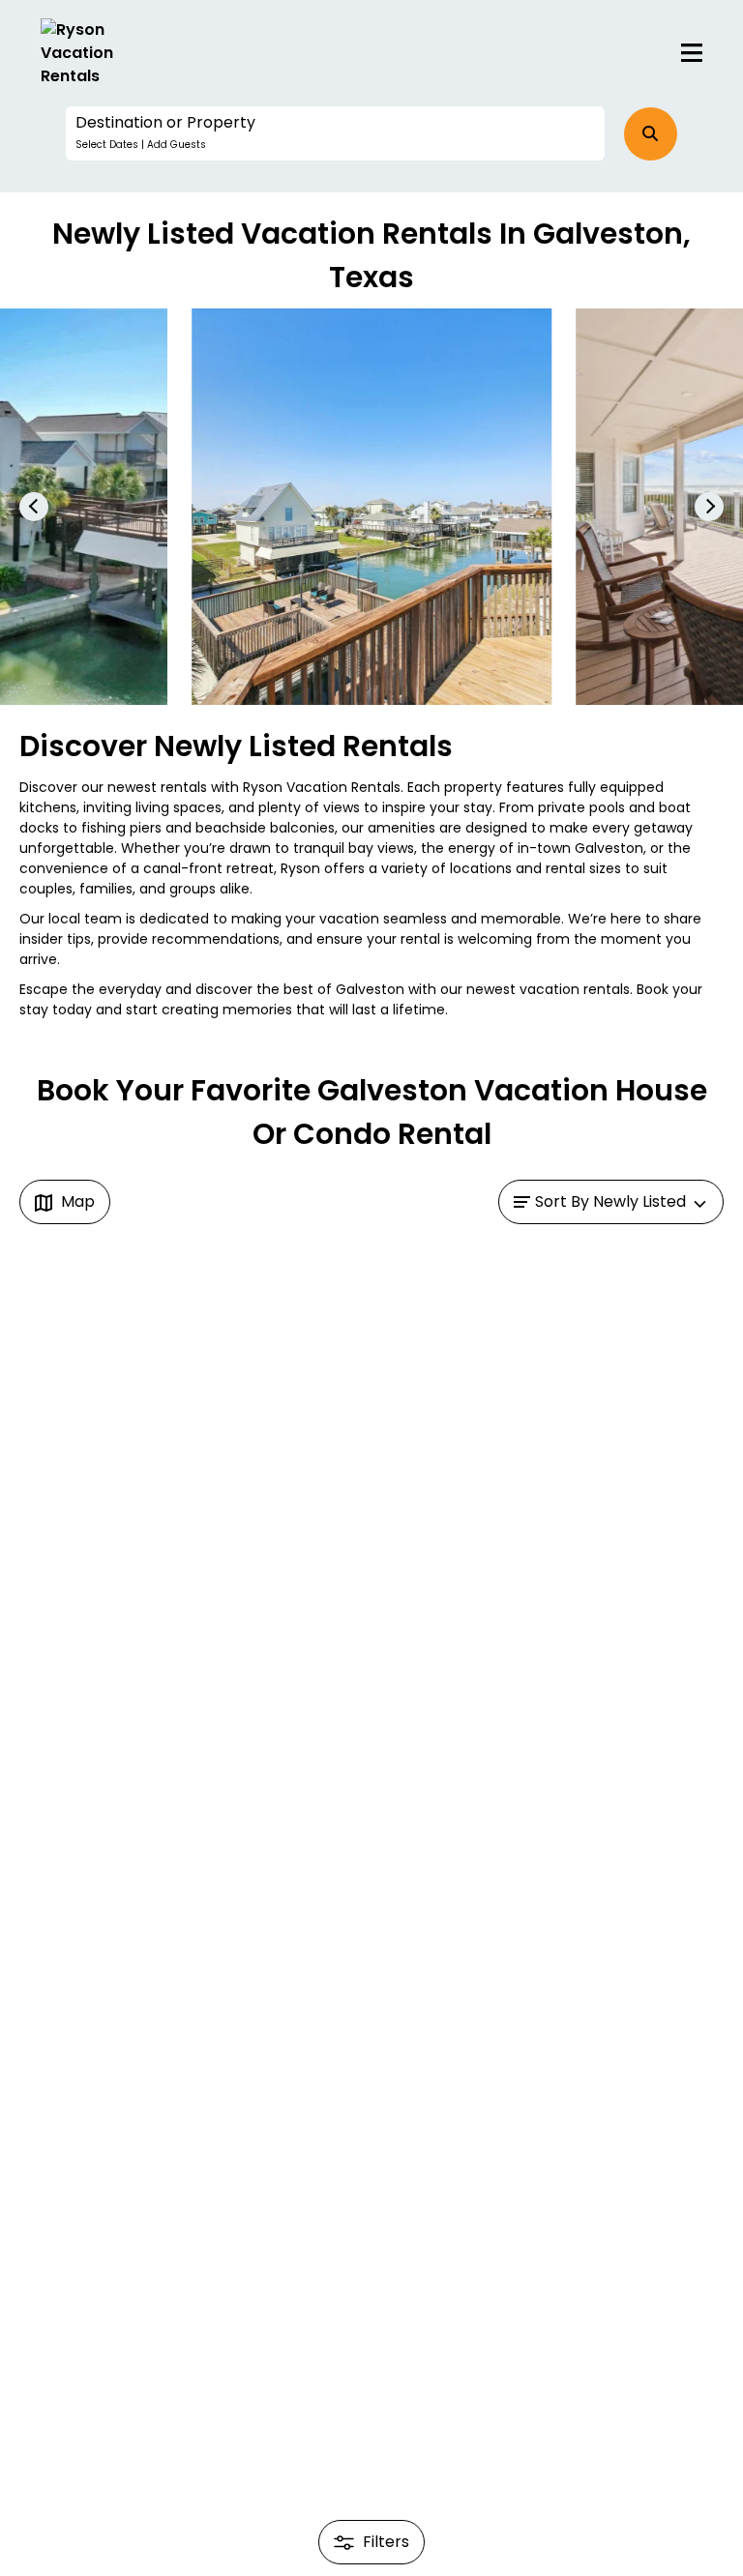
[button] (335, 133)
